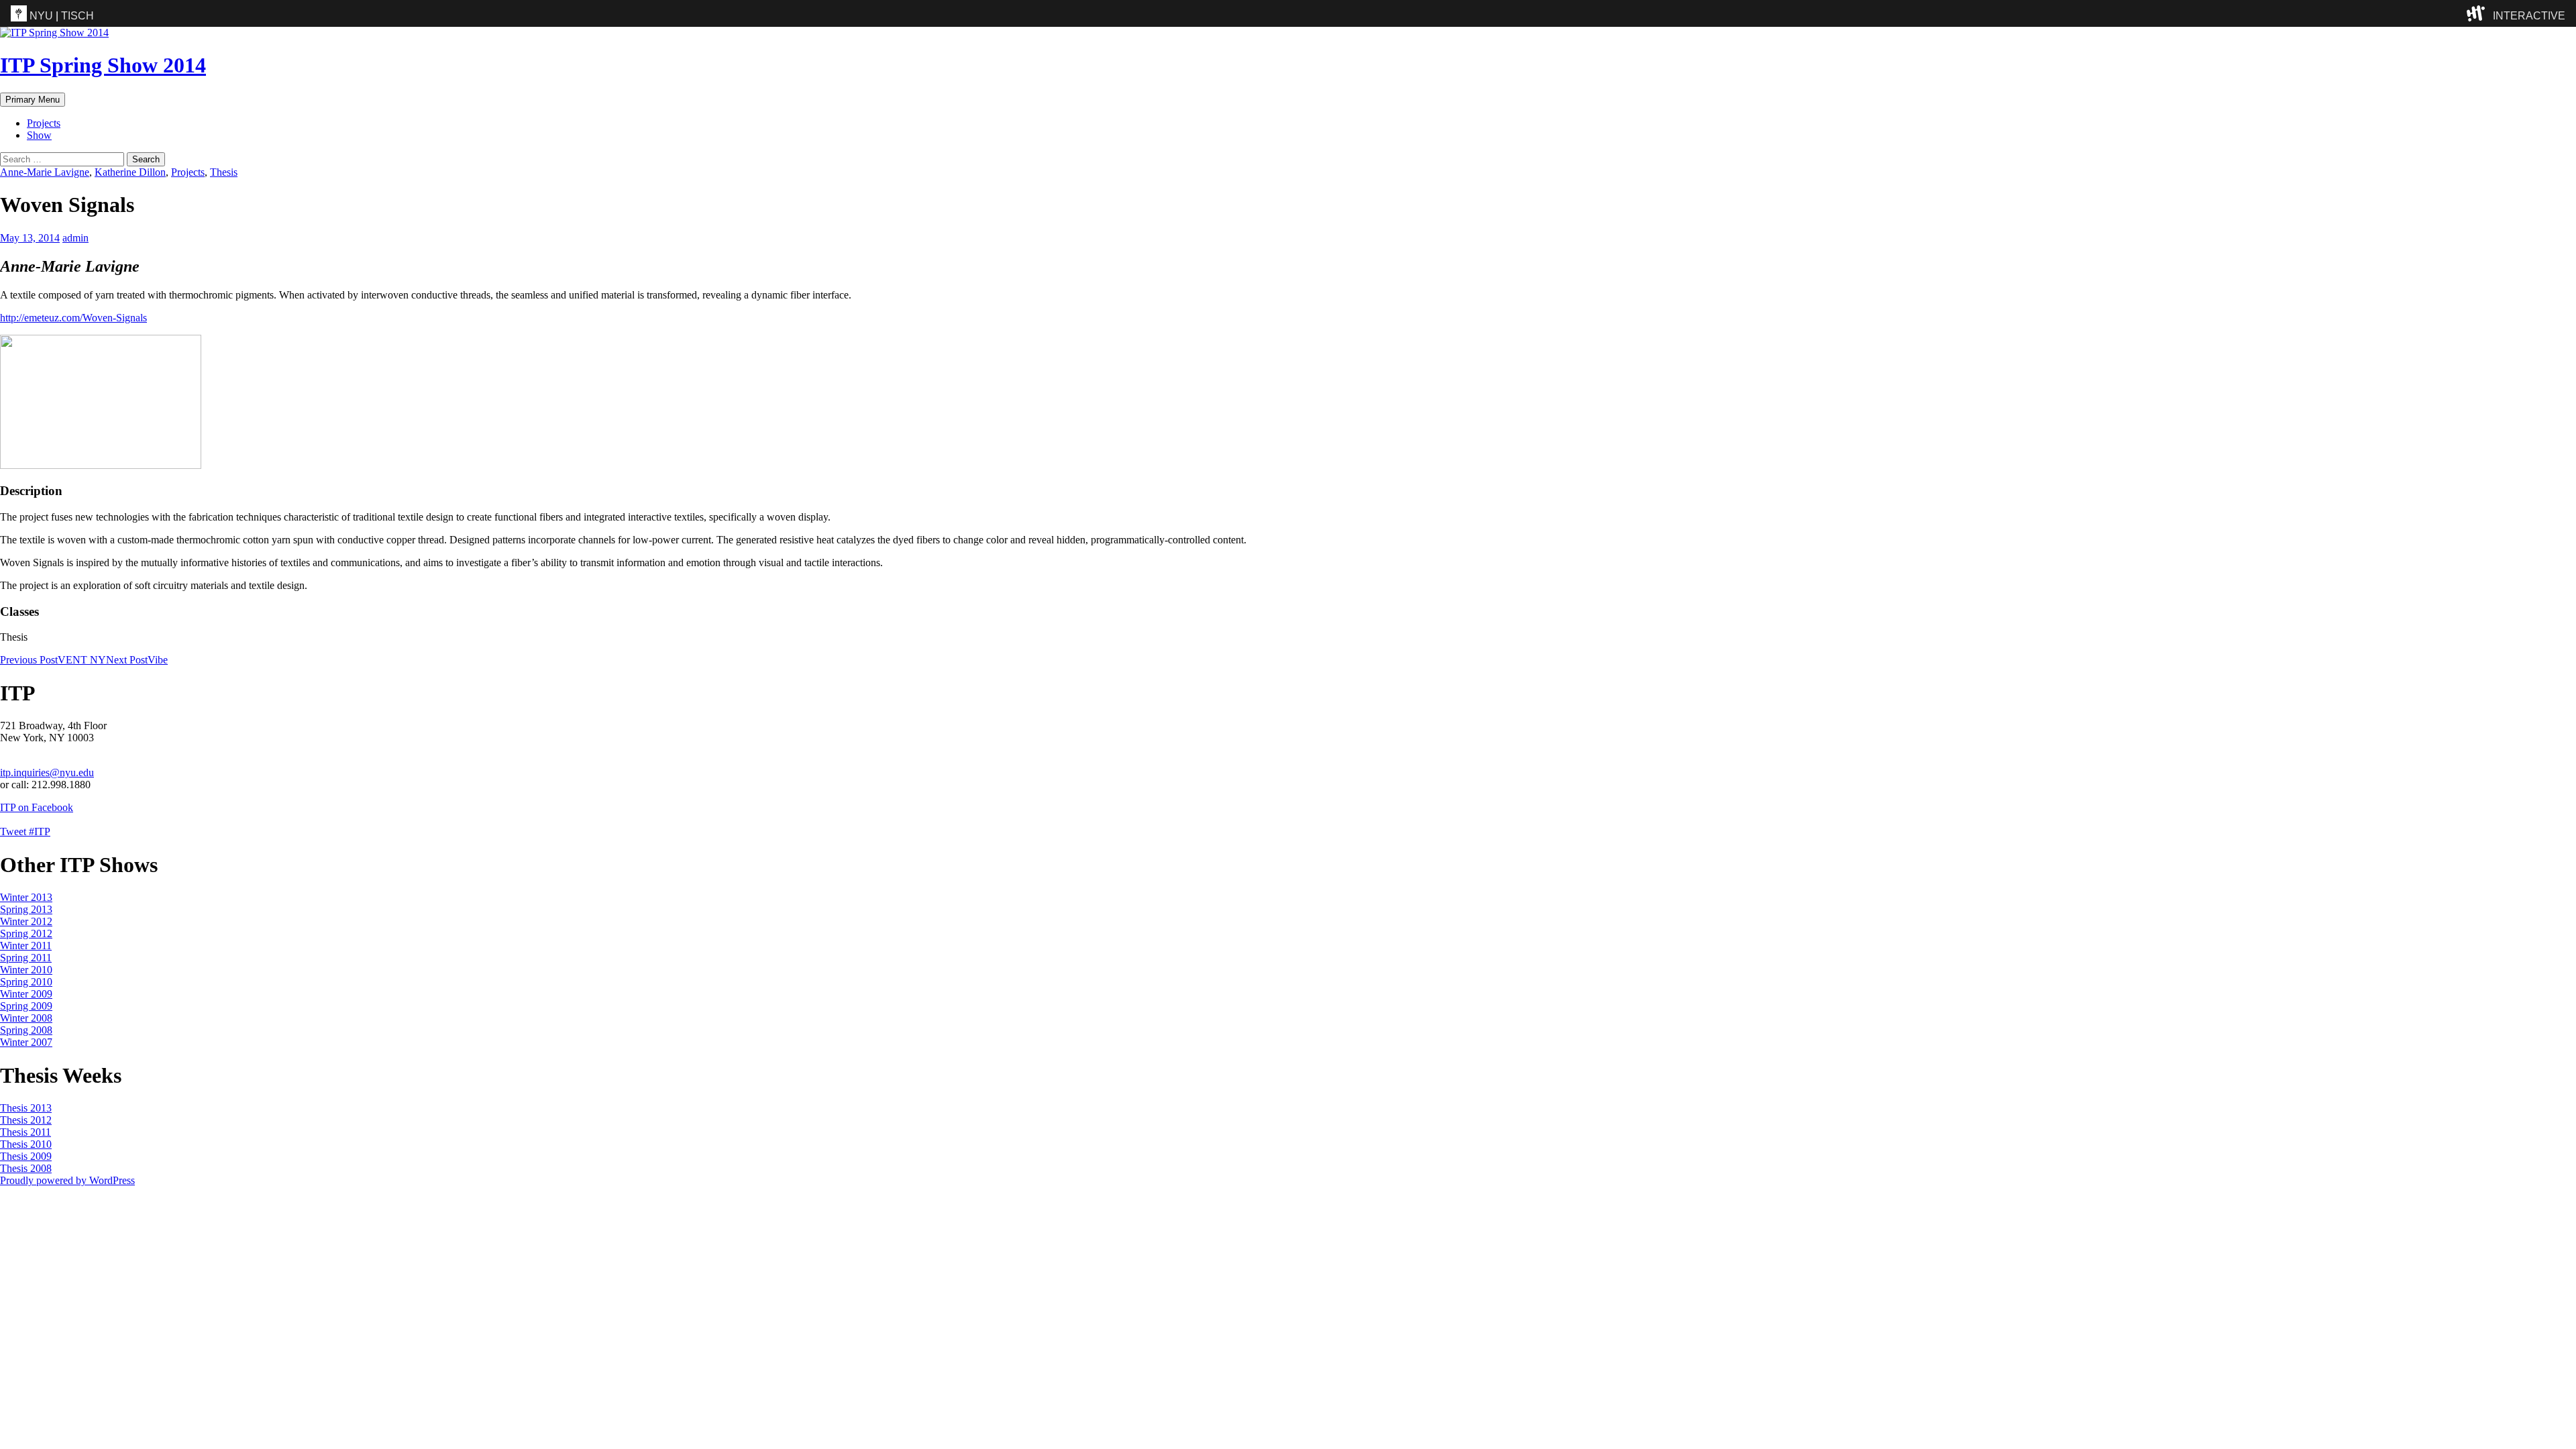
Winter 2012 (26, 921)
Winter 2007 (26, 1042)
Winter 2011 (26, 946)
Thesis (224, 172)
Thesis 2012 (26, 1120)
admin (75, 238)
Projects (44, 123)
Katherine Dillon (130, 172)
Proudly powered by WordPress (67, 1180)
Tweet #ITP (25, 831)
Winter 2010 (26, 970)
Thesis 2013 (26, 1108)
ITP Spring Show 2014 (103, 65)
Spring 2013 (26, 909)
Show (39, 135)
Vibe (137, 660)
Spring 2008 (26, 1030)
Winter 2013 (26, 897)
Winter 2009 (26, 994)
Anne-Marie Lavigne (45, 172)
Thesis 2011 (25, 1132)
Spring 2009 (26, 1006)
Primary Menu (33, 100)
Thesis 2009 (26, 1156)
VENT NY (53, 660)
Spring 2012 (26, 933)
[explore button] (2478, 13)
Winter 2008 (26, 1018)
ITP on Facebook (37, 807)
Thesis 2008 (26, 1168)
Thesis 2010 (26, 1144)
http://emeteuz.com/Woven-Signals (73, 318)
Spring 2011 (26, 958)
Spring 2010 (26, 982)
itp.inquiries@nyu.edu (47, 772)
